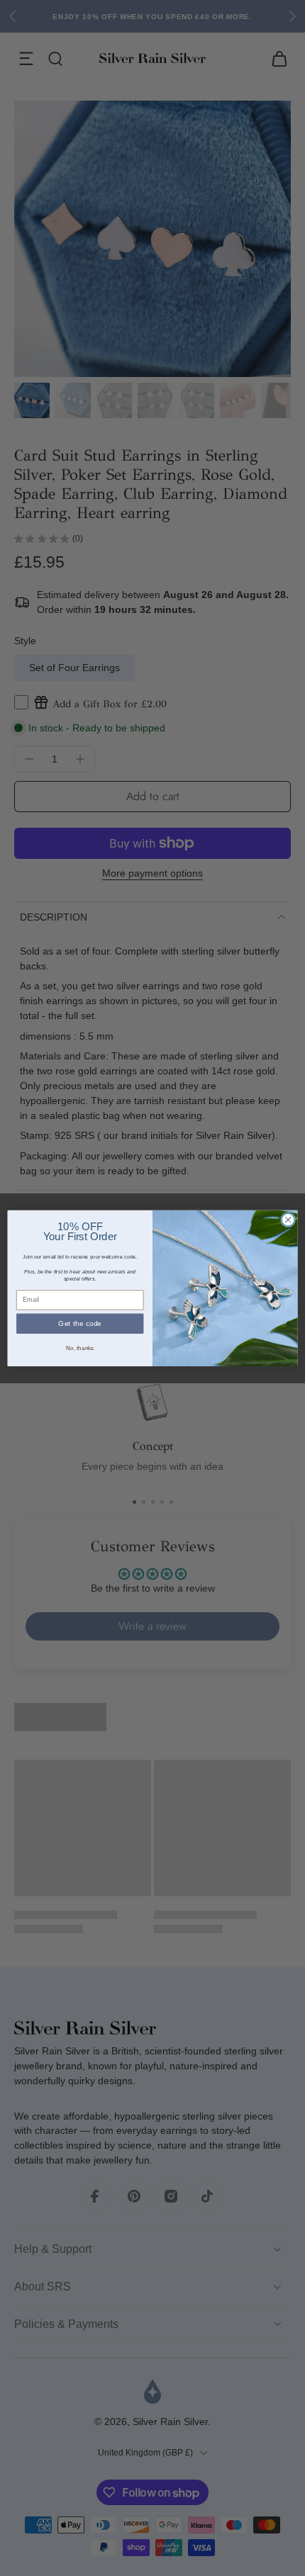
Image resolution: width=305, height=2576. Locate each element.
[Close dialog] (288, 1220)
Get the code (80, 1323)
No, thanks (80, 1348)
